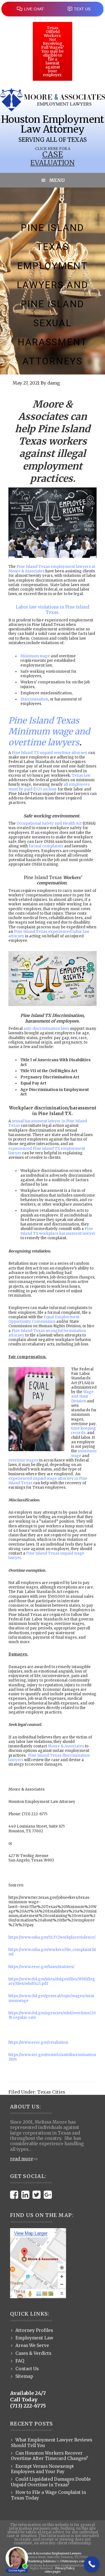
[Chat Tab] (53, 1288)
